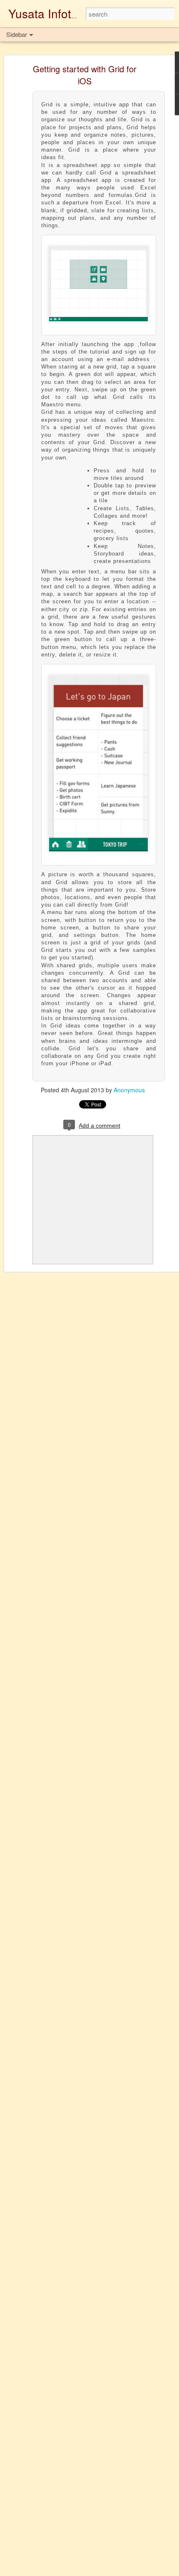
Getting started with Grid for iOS (85, 75)
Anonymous (129, 1090)
